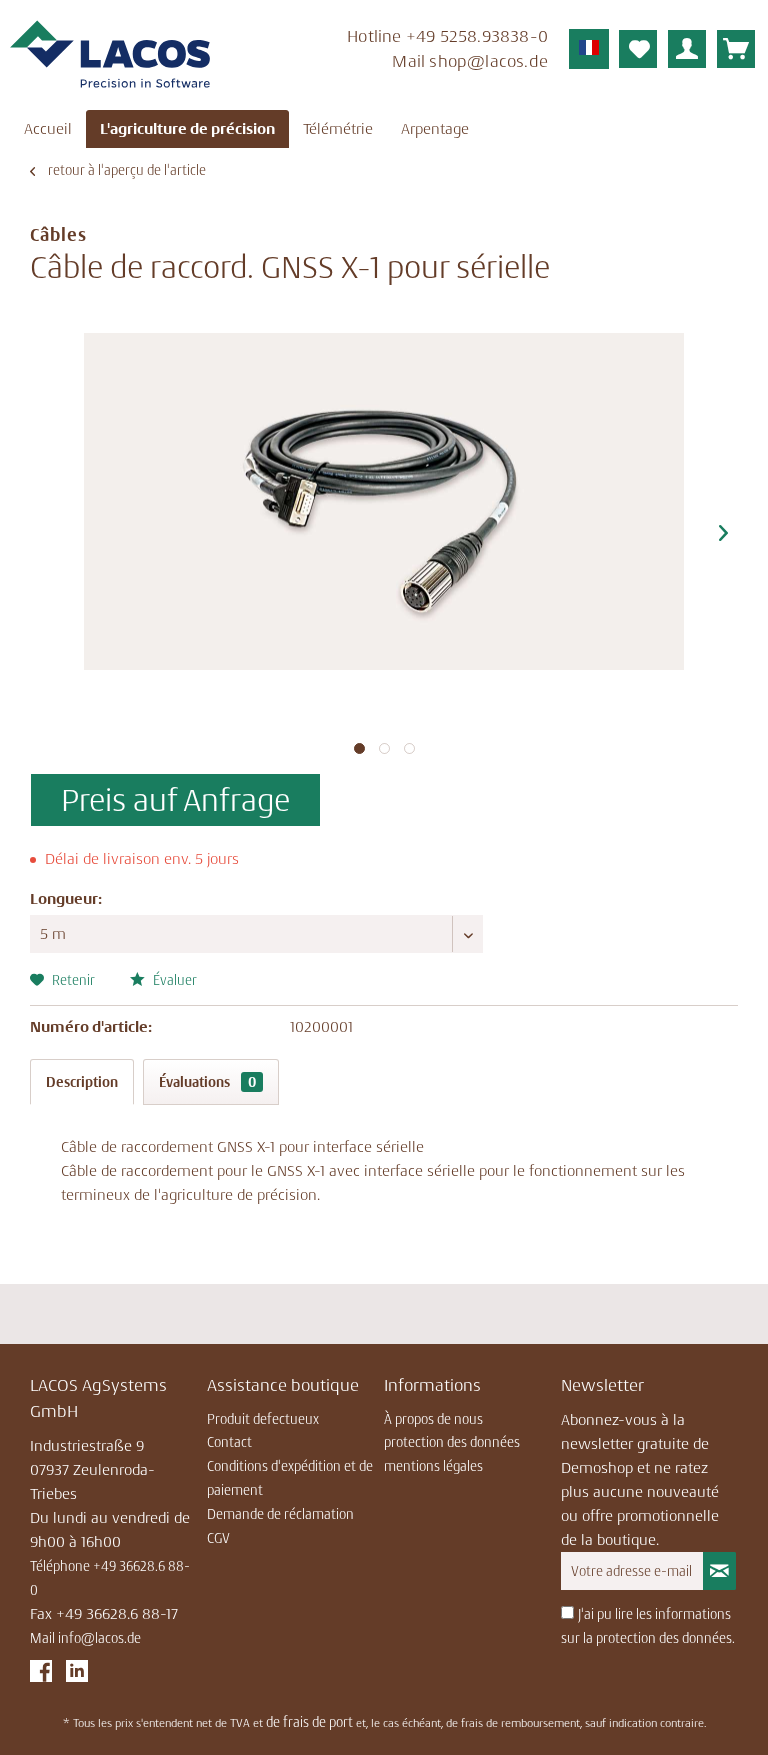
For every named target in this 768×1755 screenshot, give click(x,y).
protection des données (452, 1442)
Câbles (58, 235)
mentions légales (433, 1466)
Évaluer (173, 980)
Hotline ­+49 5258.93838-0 (447, 36)
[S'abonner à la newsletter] (719, 1571)
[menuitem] (408, 51)
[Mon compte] (687, 49)
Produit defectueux (263, 1419)
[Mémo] (638, 49)
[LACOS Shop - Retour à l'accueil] (110, 55)
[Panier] (736, 49)
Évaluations (207, 1082)
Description (82, 1082)
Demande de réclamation (280, 1514)
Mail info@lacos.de (85, 1638)
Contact (229, 1442)
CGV (218, 1538)
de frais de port (309, 1722)
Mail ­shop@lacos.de (470, 61)
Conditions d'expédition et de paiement (290, 1478)
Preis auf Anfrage (175, 800)
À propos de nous (433, 1419)
